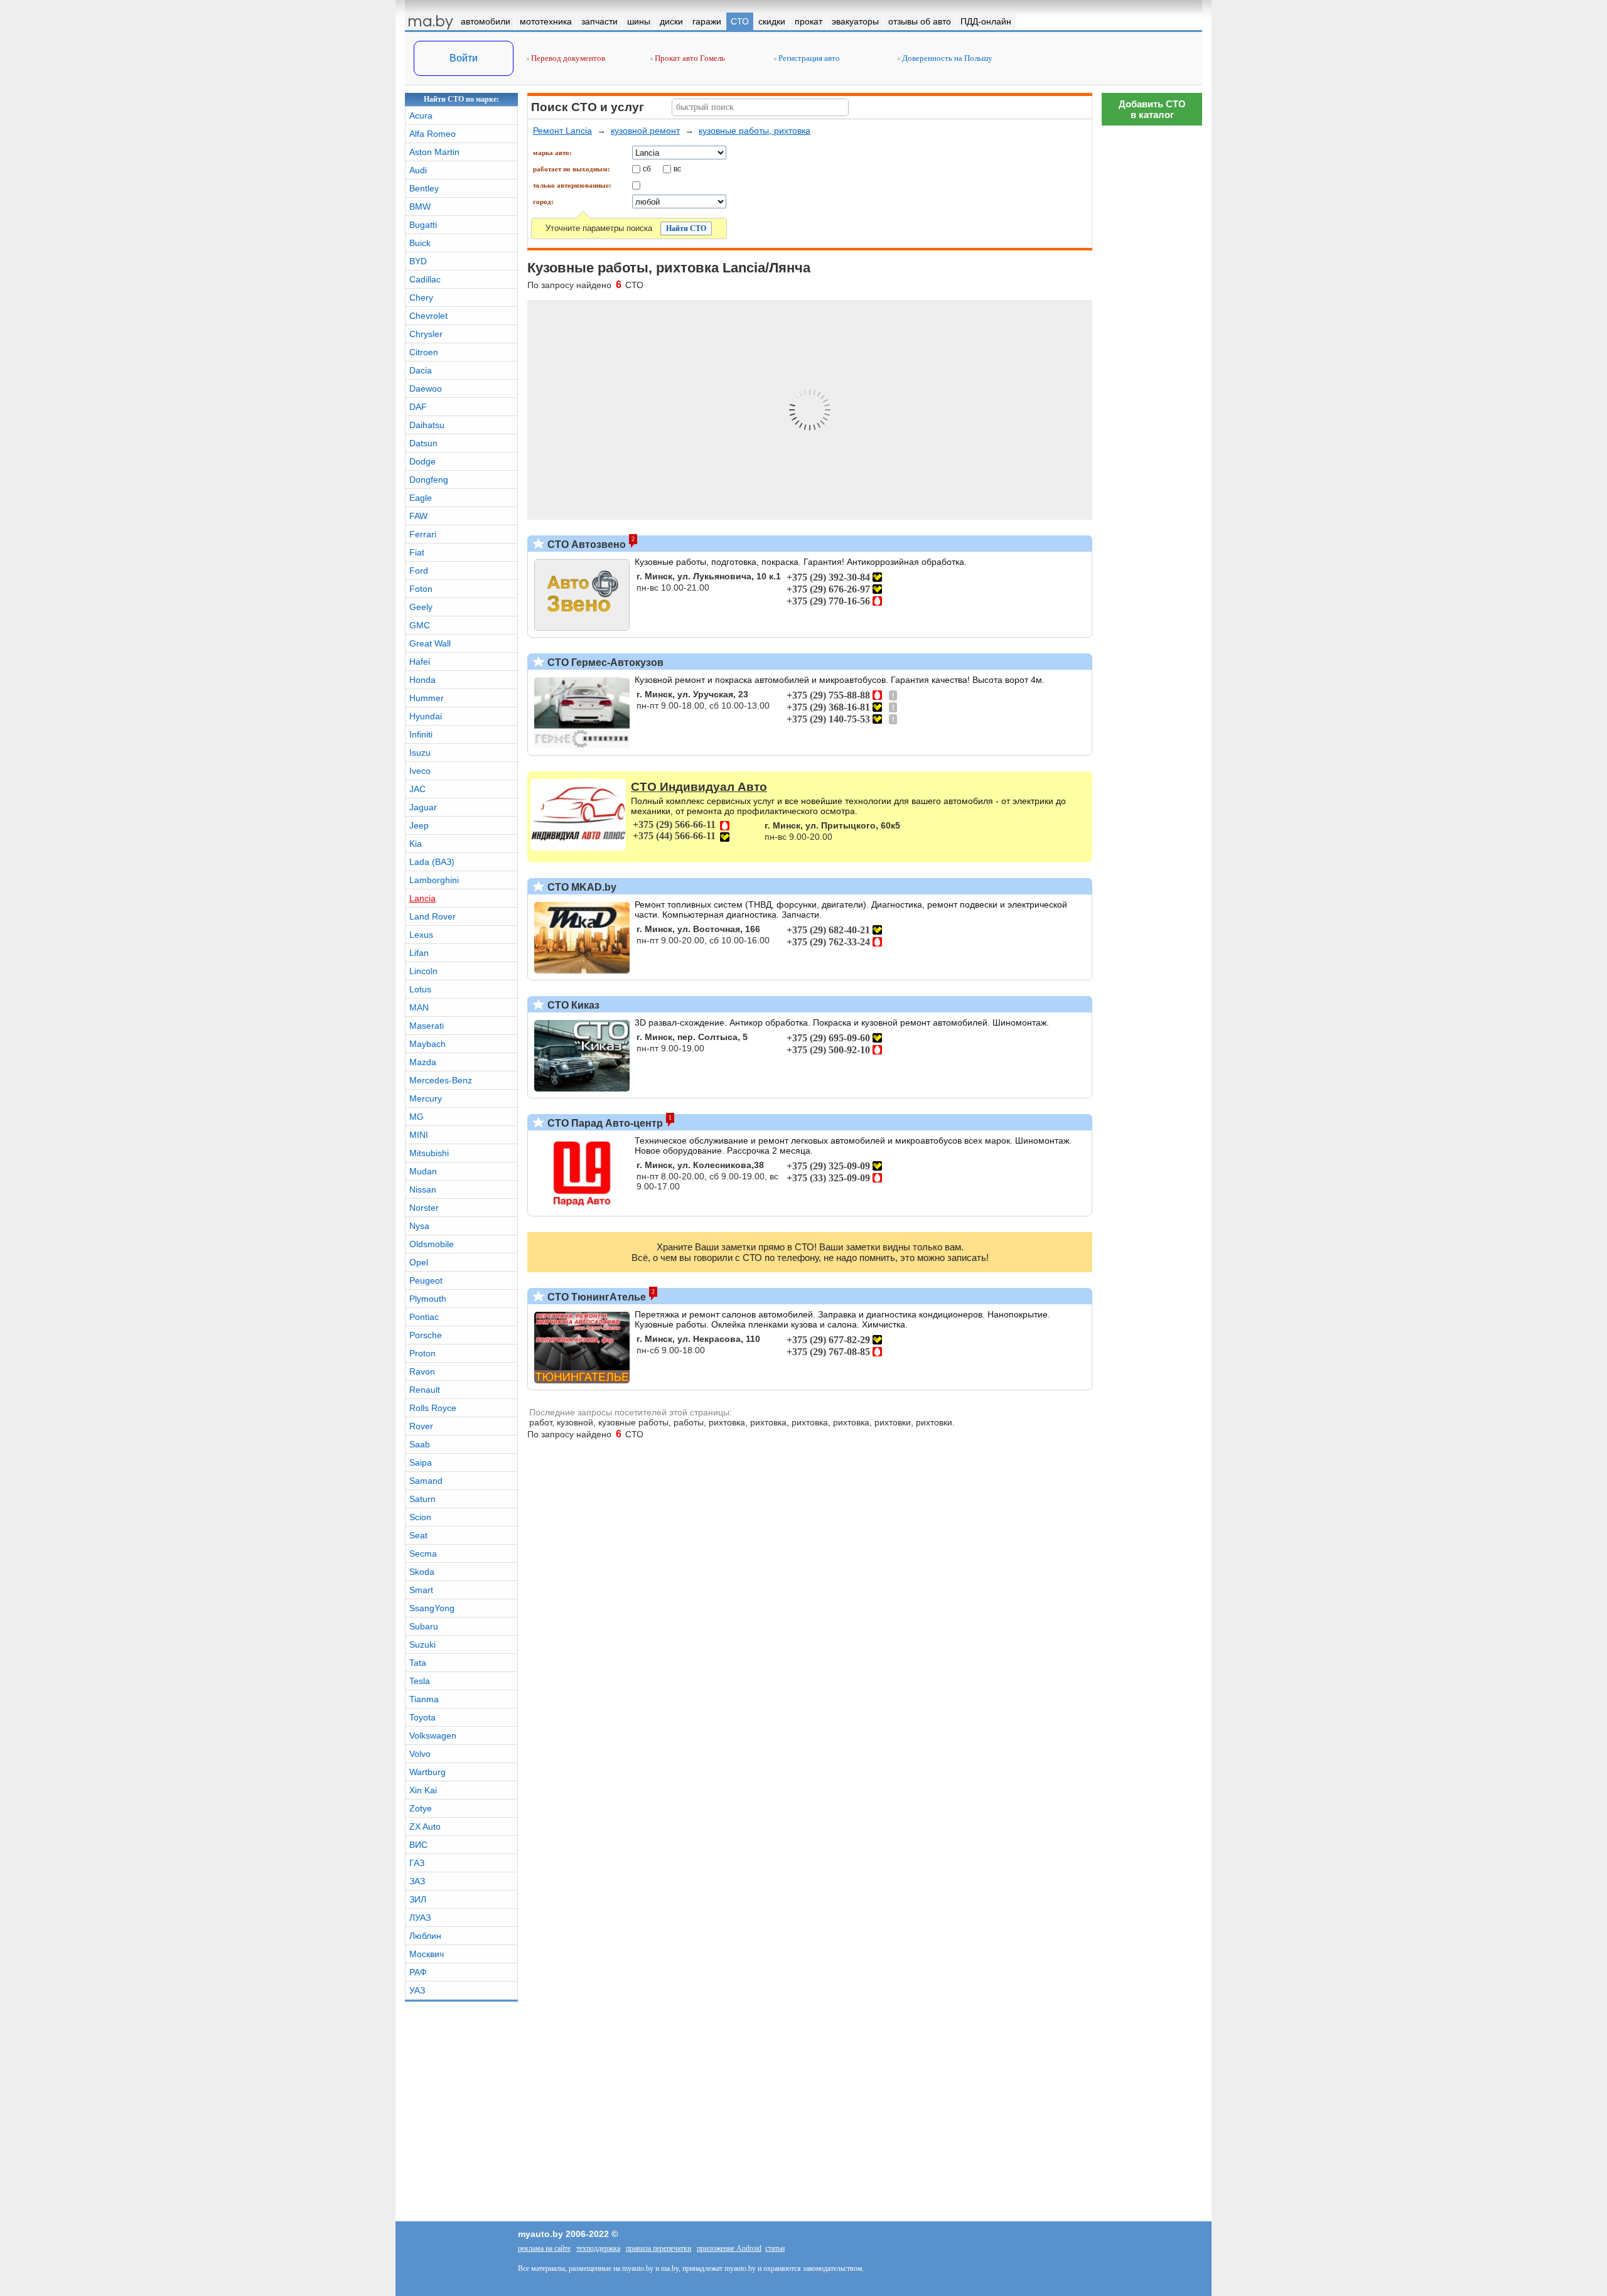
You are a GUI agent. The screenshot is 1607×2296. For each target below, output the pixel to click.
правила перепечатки (658, 2248)
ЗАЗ (417, 1881)
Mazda (423, 1062)
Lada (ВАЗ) (432, 862)
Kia (416, 844)
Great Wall (430, 643)
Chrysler (426, 334)
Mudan (423, 1171)
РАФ (418, 1972)
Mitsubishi (429, 1153)
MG (417, 1117)
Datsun (423, 443)
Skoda (422, 1572)
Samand (426, 1481)
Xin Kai (423, 1790)
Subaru (424, 1626)
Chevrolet (428, 316)
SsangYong (432, 1608)
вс (677, 168)
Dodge (422, 461)
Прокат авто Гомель (689, 58)
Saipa (421, 1462)
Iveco (420, 771)
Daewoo (426, 389)
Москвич (427, 1954)
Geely (421, 607)
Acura (421, 115)
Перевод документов (567, 58)
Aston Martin (434, 152)
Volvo (420, 1754)
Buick (420, 243)
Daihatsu (427, 425)
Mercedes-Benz (441, 1080)
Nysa (419, 1226)
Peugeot (426, 1280)
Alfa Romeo (433, 134)
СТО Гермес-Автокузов (604, 663)
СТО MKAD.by (581, 887)
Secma (423, 1553)
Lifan (419, 953)
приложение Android (729, 2248)
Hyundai (426, 716)
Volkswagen (433, 1735)
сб (647, 168)
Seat (418, 1535)
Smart (421, 1590)
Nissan (423, 1189)
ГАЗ (417, 1863)
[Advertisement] (1152, 320)
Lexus (421, 935)
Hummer (427, 698)
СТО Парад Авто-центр (604, 1123)
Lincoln (423, 971)
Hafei (420, 662)
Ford (419, 571)
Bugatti (423, 225)
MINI (419, 1135)
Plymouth (428, 1299)
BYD (418, 261)
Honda (422, 680)
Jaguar (423, 807)
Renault (425, 1390)
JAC (417, 789)
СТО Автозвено (585, 544)
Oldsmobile (432, 1244)
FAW (418, 516)
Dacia (421, 370)
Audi (418, 170)
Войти (464, 58)
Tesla (420, 1681)
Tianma (424, 1699)
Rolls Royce (433, 1408)
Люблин (425, 1936)
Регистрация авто (808, 58)
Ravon (422, 1371)
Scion (420, 1517)
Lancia (422, 898)
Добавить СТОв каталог (1152, 109)
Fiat (417, 552)
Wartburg (427, 1772)
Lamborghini (434, 880)
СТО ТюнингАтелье (595, 1297)
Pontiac (424, 1317)
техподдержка (598, 2248)
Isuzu (420, 753)
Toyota (422, 1717)
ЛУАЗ (420, 1918)
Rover (421, 1426)
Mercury (426, 1098)
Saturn (422, 1499)
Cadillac (425, 279)
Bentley (424, 188)
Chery (421, 298)
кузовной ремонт (645, 131)
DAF (418, 407)
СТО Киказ (572, 1005)
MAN (419, 1007)
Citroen (424, 352)
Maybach (427, 1044)
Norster (424, 1208)
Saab (420, 1444)
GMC (420, 625)
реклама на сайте (544, 2248)
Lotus (420, 989)
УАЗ (417, 1990)
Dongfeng (429, 480)
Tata (418, 1663)
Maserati (427, 1026)
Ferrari (423, 534)
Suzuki (422, 1644)
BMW (420, 207)
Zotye (421, 1808)
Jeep (419, 825)
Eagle (421, 498)
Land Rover (433, 916)
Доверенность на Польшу (946, 58)
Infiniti (421, 734)
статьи (775, 2248)
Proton (422, 1353)
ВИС (418, 1845)
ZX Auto (425, 1827)
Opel (419, 1262)
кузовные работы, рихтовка (755, 131)
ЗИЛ (418, 1899)
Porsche (426, 1335)
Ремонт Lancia (562, 131)
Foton (421, 589)
